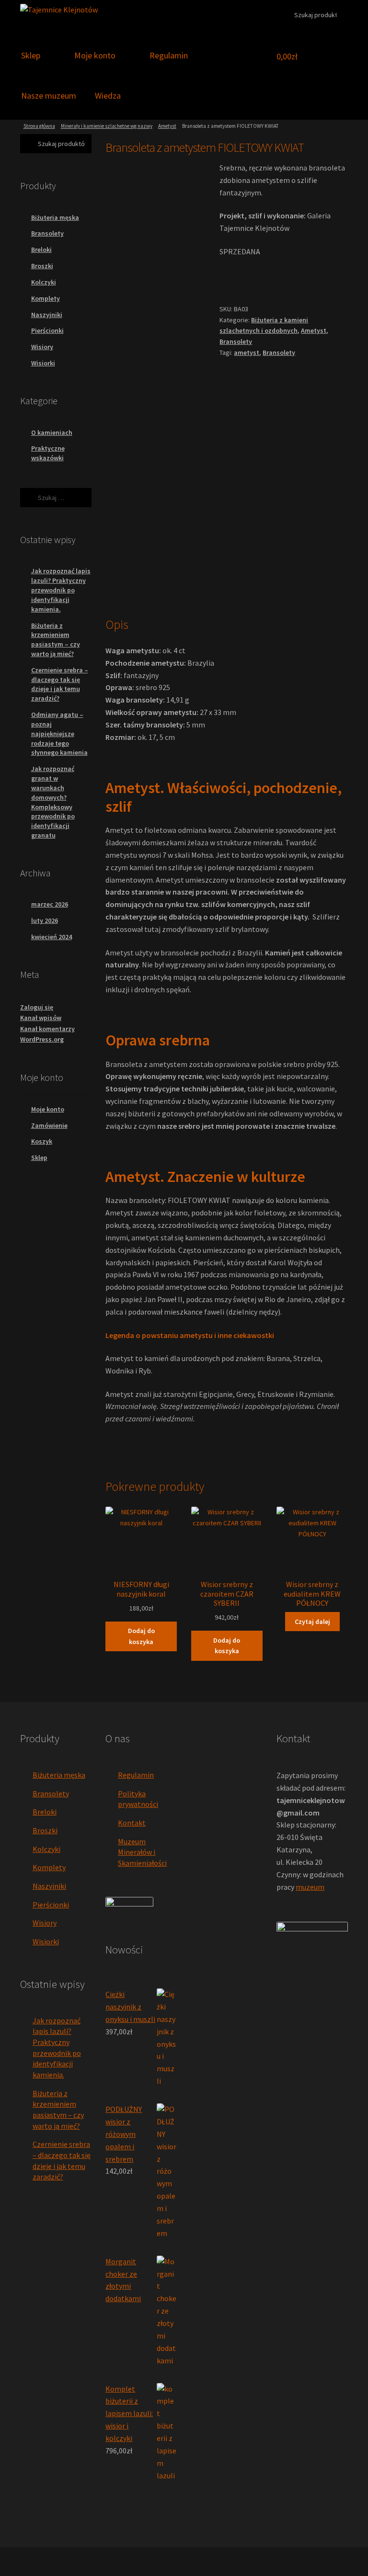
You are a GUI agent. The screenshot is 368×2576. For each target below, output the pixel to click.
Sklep (31, 55)
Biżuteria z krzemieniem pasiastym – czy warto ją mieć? (56, 640)
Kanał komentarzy (47, 1029)
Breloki (41, 250)
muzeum (310, 1887)
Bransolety (236, 341)
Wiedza (108, 96)
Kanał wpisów (41, 1018)
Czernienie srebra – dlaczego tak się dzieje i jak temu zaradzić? (60, 684)
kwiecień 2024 (52, 937)
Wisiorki (43, 363)
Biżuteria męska (55, 217)
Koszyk (42, 1141)
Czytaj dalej (312, 1622)
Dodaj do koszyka (141, 1636)
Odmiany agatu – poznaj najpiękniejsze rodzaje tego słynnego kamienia (59, 733)
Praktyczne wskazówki (48, 453)
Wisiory (42, 347)
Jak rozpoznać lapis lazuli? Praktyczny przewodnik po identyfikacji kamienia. (61, 590)
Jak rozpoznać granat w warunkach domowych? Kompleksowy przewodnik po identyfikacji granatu (53, 802)
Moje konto (95, 55)
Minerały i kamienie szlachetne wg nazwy (107, 126)
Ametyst (167, 126)
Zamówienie (49, 1125)
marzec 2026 (50, 904)
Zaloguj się (37, 1007)
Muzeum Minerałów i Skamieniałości (142, 1852)
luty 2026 (45, 920)
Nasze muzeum (49, 96)
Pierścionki (47, 330)
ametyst (247, 352)
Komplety (46, 298)
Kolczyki (44, 282)
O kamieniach (52, 432)
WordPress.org (42, 1039)
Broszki (42, 266)
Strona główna (39, 126)
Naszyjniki (47, 315)
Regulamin (169, 55)
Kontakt (132, 1823)
